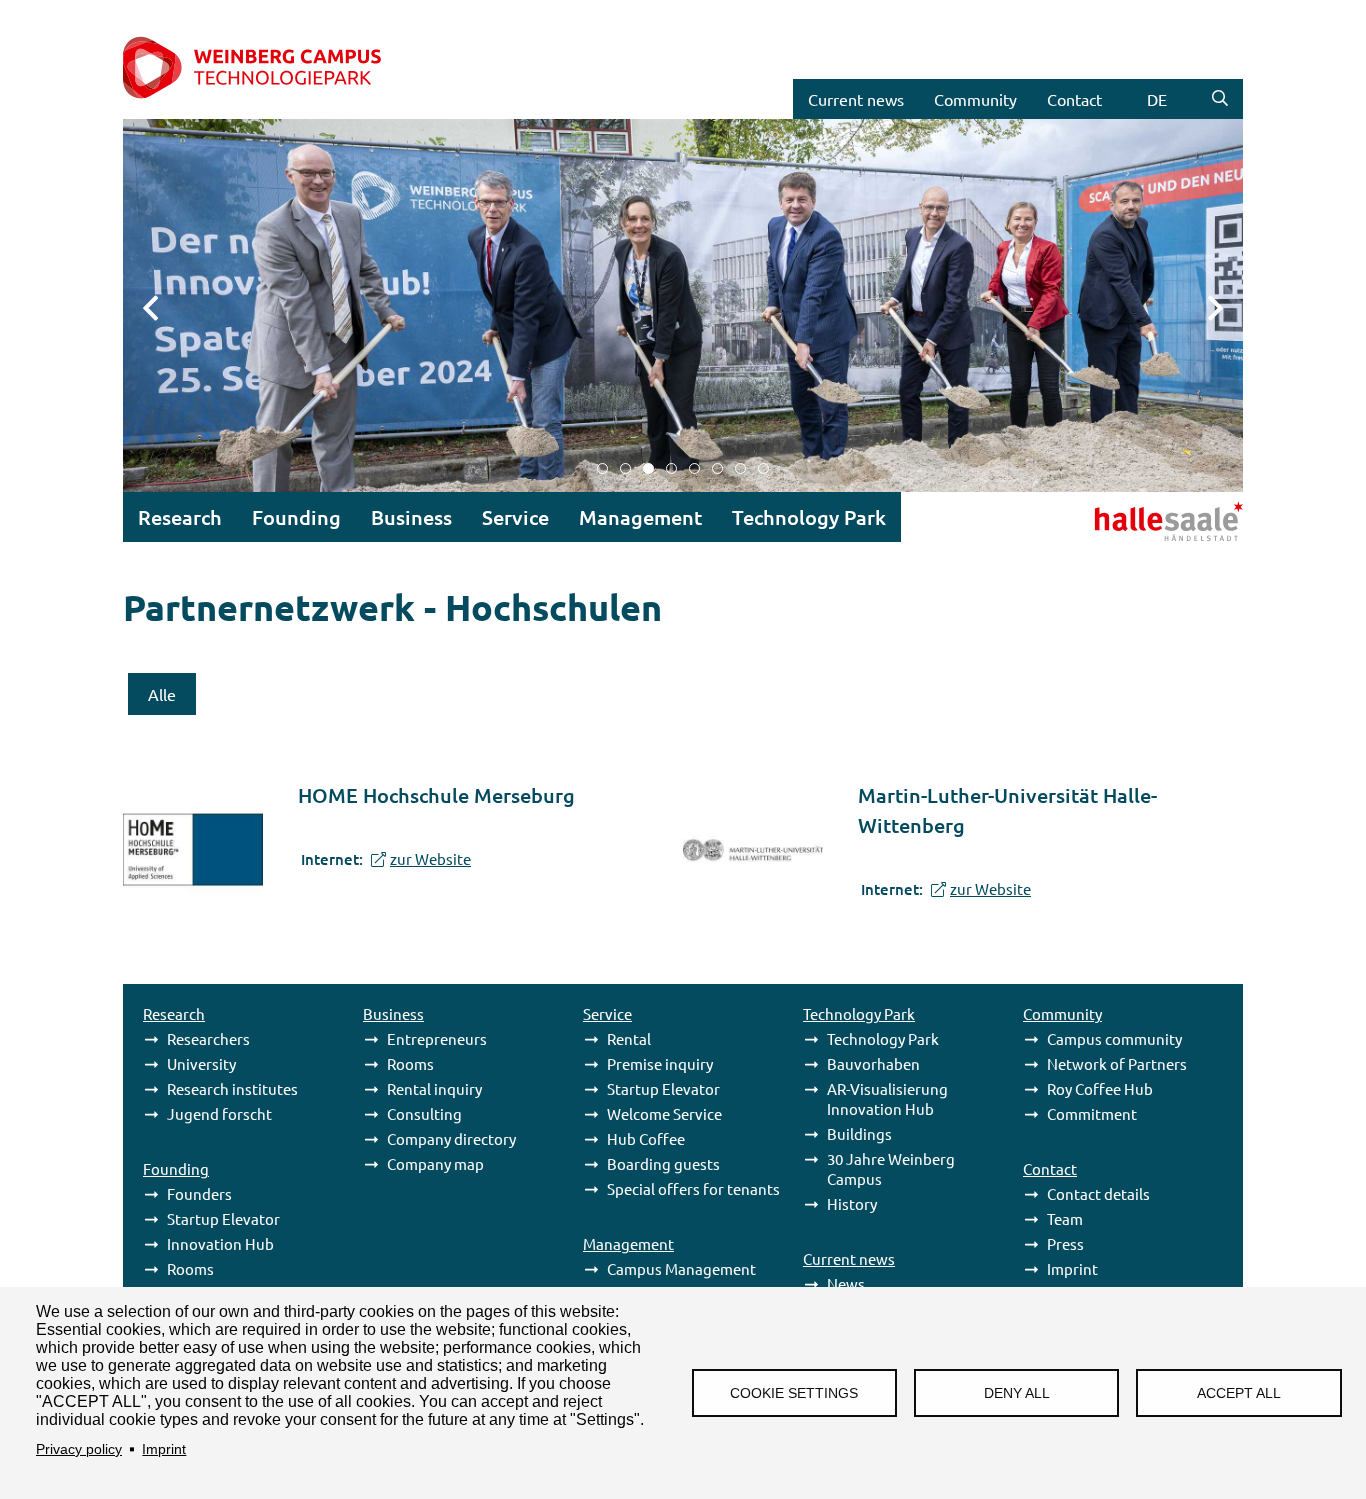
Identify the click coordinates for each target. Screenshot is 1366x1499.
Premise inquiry (660, 1063)
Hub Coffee (646, 1138)
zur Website (430, 858)
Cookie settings (794, 1393)
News (846, 1283)
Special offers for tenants (693, 1188)
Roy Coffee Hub (1100, 1088)
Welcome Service (664, 1113)
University (201, 1063)
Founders (199, 1193)
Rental (629, 1038)
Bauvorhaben (873, 1063)
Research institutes (232, 1088)
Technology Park (883, 1038)
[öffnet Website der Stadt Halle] (1118, 519)
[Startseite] (275, 69)
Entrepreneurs (437, 1038)
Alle (162, 694)
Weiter (1203, 306)
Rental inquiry (434, 1088)
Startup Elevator (223, 1218)
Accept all (1239, 1393)
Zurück (163, 306)
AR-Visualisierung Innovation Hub (887, 1098)
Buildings (859, 1133)
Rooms (190, 1268)
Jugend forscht (219, 1113)
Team (1065, 1218)
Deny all (1017, 1393)
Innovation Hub (220, 1243)
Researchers (208, 1038)
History (852, 1203)
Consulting (424, 1113)
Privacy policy (79, 1449)
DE (1157, 99)
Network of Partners (1117, 1063)
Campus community (1114, 1038)
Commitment (1092, 1113)
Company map (435, 1163)
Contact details (1098, 1193)
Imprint (164, 1449)
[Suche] (1220, 99)
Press (1065, 1243)
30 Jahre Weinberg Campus (891, 1168)
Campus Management (681, 1268)
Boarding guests (663, 1163)
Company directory (451, 1138)
